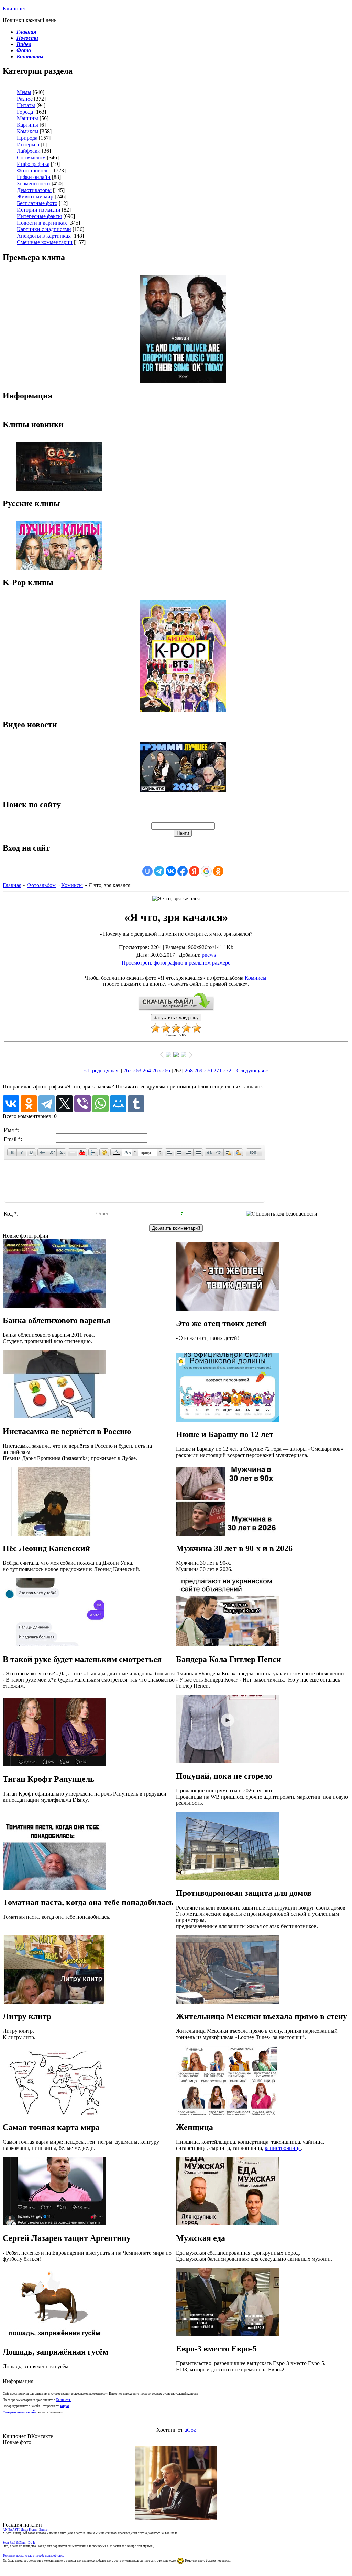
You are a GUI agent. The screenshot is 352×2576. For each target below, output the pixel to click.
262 (128, 1070)
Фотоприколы (33, 170)
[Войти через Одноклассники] (218, 871)
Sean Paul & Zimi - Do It (19, 2543)
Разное (25, 99)
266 (166, 1070)
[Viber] (82, 1104)
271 (218, 1070)
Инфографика (33, 164)
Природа (27, 138)
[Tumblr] (136, 1104)
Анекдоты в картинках (44, 236)
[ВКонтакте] (11, 1104)
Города (25, 112)
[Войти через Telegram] (159, 871)
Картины (27, 125)
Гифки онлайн (34, 177)
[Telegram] (47, 1104)
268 (189, 1070)
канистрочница (283, 2148)
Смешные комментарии (45, 242)
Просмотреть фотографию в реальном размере (176, 963)
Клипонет (14, 8)
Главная (12, 885)
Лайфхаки (29, 151)
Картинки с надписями (44, 229)
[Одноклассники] (29, 1104)
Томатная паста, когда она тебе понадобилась (33, 2556)
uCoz (190, 2430)
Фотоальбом (41, 885)
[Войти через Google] (206, 871)
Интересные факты (39, 216)
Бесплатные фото (37, 203)
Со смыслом (31, 157)
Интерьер (28, 144)
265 (156, 1070)
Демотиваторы (34, 190)
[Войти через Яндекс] (194, 871)
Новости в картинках (42, 223)
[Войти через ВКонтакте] (171, 871)
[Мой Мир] (118, 1104)
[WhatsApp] (100, 1104)
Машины (27, 118)
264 (147, 1070)
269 (198, 1070)
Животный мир (35, 197)
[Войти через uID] (147, 871)
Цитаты (26, 105)
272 (227, 1070)
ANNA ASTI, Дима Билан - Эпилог (26, 2530)
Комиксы (28, 131)
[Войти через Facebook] (183, 871)
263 (137, 1070)
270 (208, 1070)
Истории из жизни (39, 210)
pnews (209, 955)
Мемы (24, 92)
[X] (65, 1104)
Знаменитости (34, 184)
